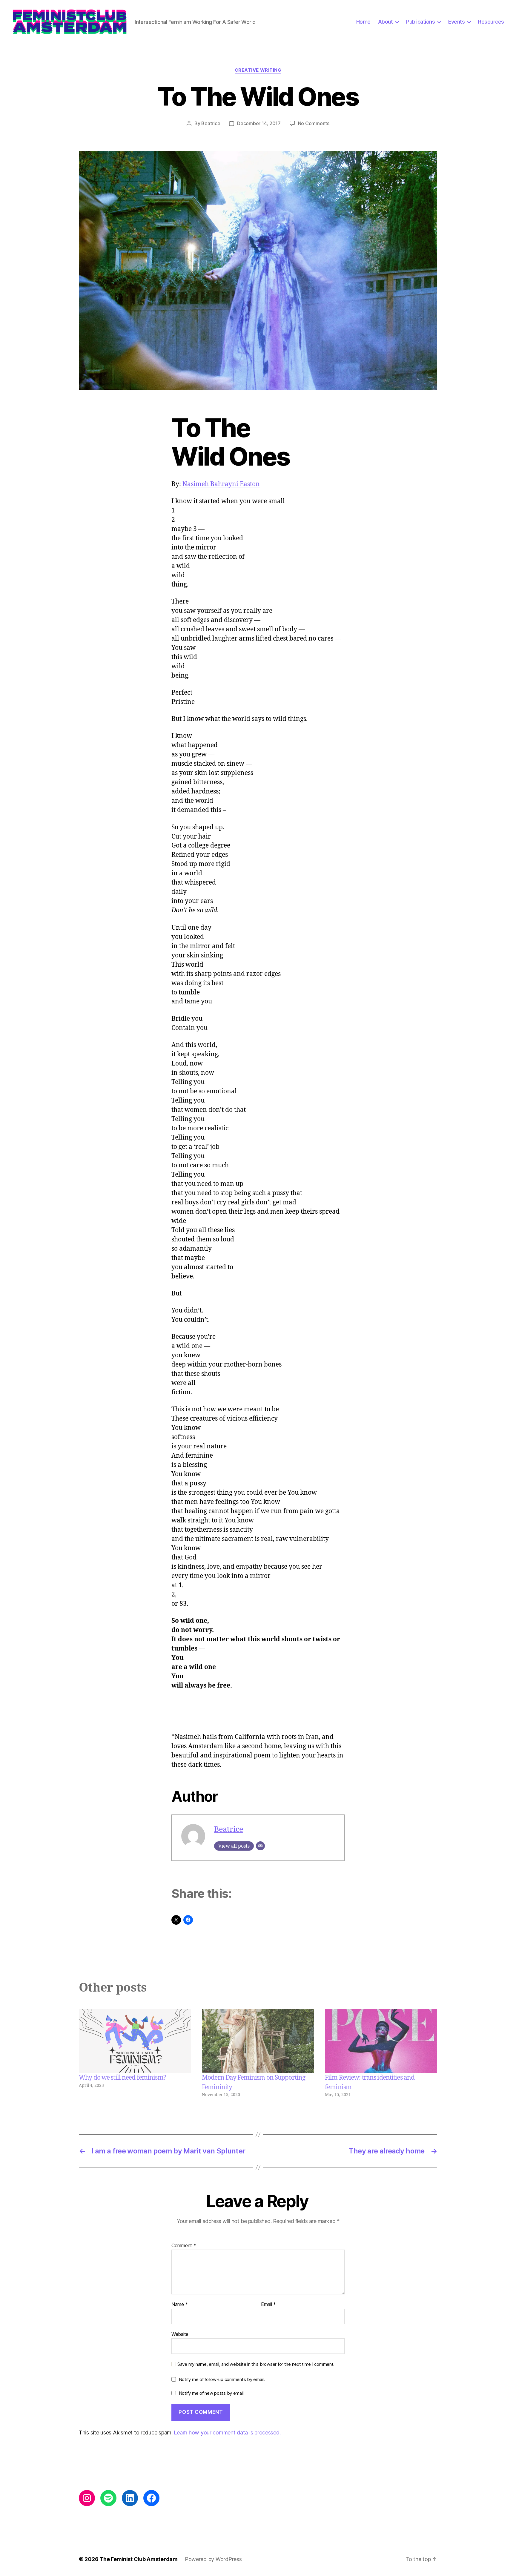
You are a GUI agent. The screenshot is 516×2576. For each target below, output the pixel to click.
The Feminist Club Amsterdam (139, 2559)
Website (180, 2334)
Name (180, 2305)
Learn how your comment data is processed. (227, 2433)
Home (363, 22)
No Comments (314, 123)
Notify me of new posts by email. (212, 2393)
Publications (420, 22)
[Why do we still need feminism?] (135, 2041)
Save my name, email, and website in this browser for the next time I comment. (256, 2364)
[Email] (260, 1846)
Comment (184, 2246)
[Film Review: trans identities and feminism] (381, 2041)
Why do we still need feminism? (122, 2078)
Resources (491, 22)
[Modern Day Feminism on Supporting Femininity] (258, 2041)
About (386, 22)
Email (268, 2305)
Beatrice (211, 123)
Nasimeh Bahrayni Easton (221, 484)
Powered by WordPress (213, 2559)
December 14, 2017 (259, 123)
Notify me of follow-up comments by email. (222, 2379)
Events (456, 22)
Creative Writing (258, 70)
